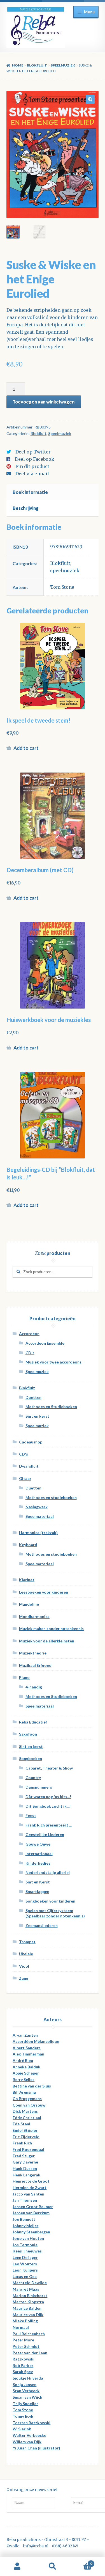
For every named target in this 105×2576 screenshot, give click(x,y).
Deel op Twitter (33, 452)
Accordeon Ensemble (45, 1343)
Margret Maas (26, 2289)
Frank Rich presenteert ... (49, 1825)
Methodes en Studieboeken (51, 1407)
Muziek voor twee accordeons (53, 1362)
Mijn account (17, 2566)
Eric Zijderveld (26, 2137)
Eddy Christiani (27, 2118)
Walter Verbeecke (29, 2435)
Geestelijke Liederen (45, 1834)
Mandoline (29, 1604)
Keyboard (28, 1545)
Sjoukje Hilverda (28, 2378)
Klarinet (27, 1580)
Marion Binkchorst (30, 2296)
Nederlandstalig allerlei (48, 1872)
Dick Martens (25, 2111)
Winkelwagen (81, 2562)
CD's (30, 1353)
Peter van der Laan (30, 2353)
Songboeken (31, 1758)
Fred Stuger (24, 2156)
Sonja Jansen (25, 2384)
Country (33, 1778)
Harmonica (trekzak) (38, 1533)
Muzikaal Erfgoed (35, 1665)
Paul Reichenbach (29, 2334)
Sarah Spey (23, 2372)
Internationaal (39, 1854)
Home (18, 65)
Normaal (21, 2327)
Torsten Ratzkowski (32, 2423)
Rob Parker (23, 2365)
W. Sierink (22, 2429)
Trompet (27, 1942)
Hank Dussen (25, 2168)
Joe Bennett (24, 2219)
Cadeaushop (31, 1442)
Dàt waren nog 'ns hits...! (48, 1797)
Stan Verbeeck (26, 2391)
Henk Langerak (26, 2175)
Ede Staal (21, 2124)
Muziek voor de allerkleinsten (47, 1641)
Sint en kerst (37, 1416)
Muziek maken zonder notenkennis (51, 1629)
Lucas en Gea (25, 2276)
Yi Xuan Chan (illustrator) (36, 2448)
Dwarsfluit (29, 1466)
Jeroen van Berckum (31, 2213)
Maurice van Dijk (28, 2315)
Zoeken (53, 2566)
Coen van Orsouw (29, 2105)
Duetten (33, 1397)
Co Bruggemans (27, 2099)
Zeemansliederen (42, 1925)
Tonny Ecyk (23, 2416)
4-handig (34, 1687)
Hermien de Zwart (30, 2187)
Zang (24, 1978)
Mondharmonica (34, 1616)
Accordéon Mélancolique (36, 2041)
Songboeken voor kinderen (50, 1901)
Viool (24, 1966)
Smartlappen (37, 1891)
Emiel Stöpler (25, 2130)
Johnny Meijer (25, 2226)
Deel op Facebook (35, 459)
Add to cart (26, 748)
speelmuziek (65, 570)
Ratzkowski (24, 2359)
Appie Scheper (26, 2073)
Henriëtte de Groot (31, 2181)
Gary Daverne (25, 2162)
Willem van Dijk (27, 2442)
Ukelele (26, 1954)
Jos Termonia (25, 2245)
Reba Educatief (33, 1722)
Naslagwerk (37, 1507)
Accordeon (29, 1334)
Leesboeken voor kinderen (44, 1592)
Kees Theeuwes (27, 2251)
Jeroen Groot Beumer (33, 2207)
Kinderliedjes (38, 1863)
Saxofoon (28, 1734)
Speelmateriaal (40, 1516)
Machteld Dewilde (30, 2283)
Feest (31, 1815)
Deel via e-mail (32, 474)
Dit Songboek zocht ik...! (48, 1806)
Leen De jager (25, 2257)
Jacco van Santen (28, 2194)
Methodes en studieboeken (51, 1497)
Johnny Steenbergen (31, 2232)
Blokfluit (37, 65)
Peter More (23, 2340)
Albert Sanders (27, 2048)
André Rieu (23, 2060)
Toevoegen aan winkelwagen (44, 402)
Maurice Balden (27, 2308)
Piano (24, 1677)
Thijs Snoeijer (25, 2404)
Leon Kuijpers (25, 2270)
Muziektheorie (33, 1653)
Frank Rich (22, 2143)
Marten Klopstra (28, 2302)
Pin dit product (32, 466)
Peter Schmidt (26, 2346)
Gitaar (25, 1478)
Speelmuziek (63, 65)
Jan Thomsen (25, 2200)
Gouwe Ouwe (38, 1844)
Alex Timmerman (28, 2054)
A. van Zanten (25, 2035)
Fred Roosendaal (28, 2149)
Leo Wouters (25, 2264)
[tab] (53, 492)
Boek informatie (30, 492)
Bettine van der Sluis (32, 2086)
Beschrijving (26, 508)
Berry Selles (24, 2079)
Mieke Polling (25, 2321)
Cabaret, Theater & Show (49, 1768)
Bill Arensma (24, 2092)
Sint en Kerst (38, 1882)
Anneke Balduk (26, 2067)
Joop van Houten (28, 2238)
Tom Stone (62, 587)
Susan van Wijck (27, 2397)
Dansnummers (39, 1787)
